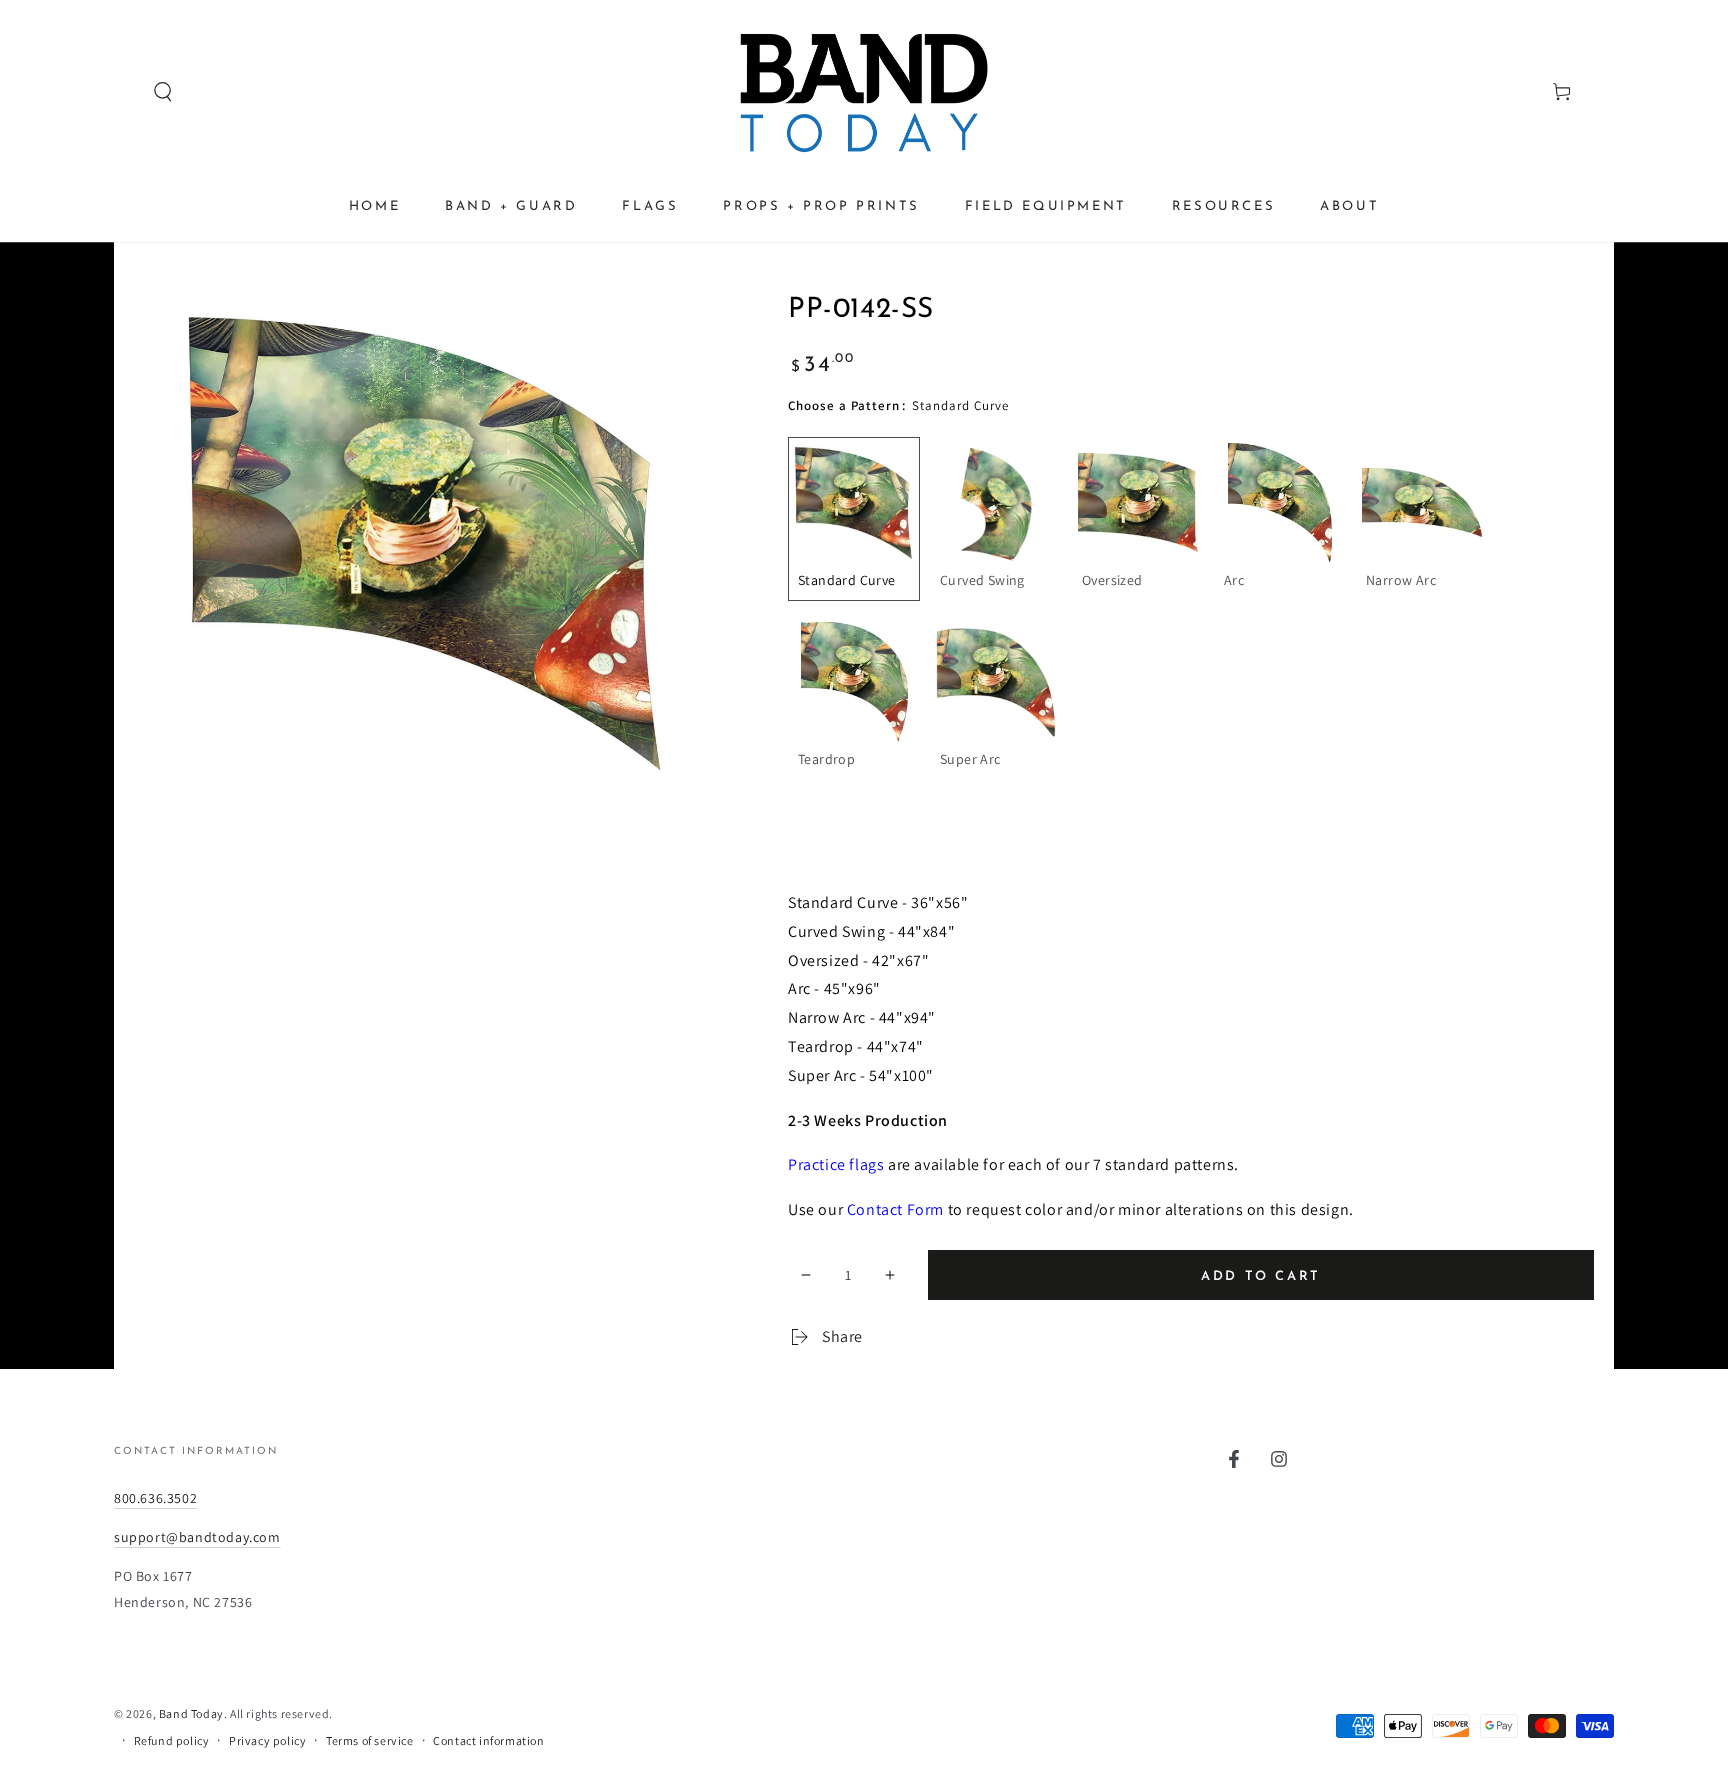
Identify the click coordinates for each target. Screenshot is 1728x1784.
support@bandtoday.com (197, 1537)
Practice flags (836, 1164)
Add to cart (1261, 1276)
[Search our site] (125, 92)
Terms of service (370, 1740)
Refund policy (172, 1740)
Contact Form (895, 1209)
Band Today (191, 1713)
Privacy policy (267, 1740)
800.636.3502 (155, 1498)
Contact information (488, 1740)
